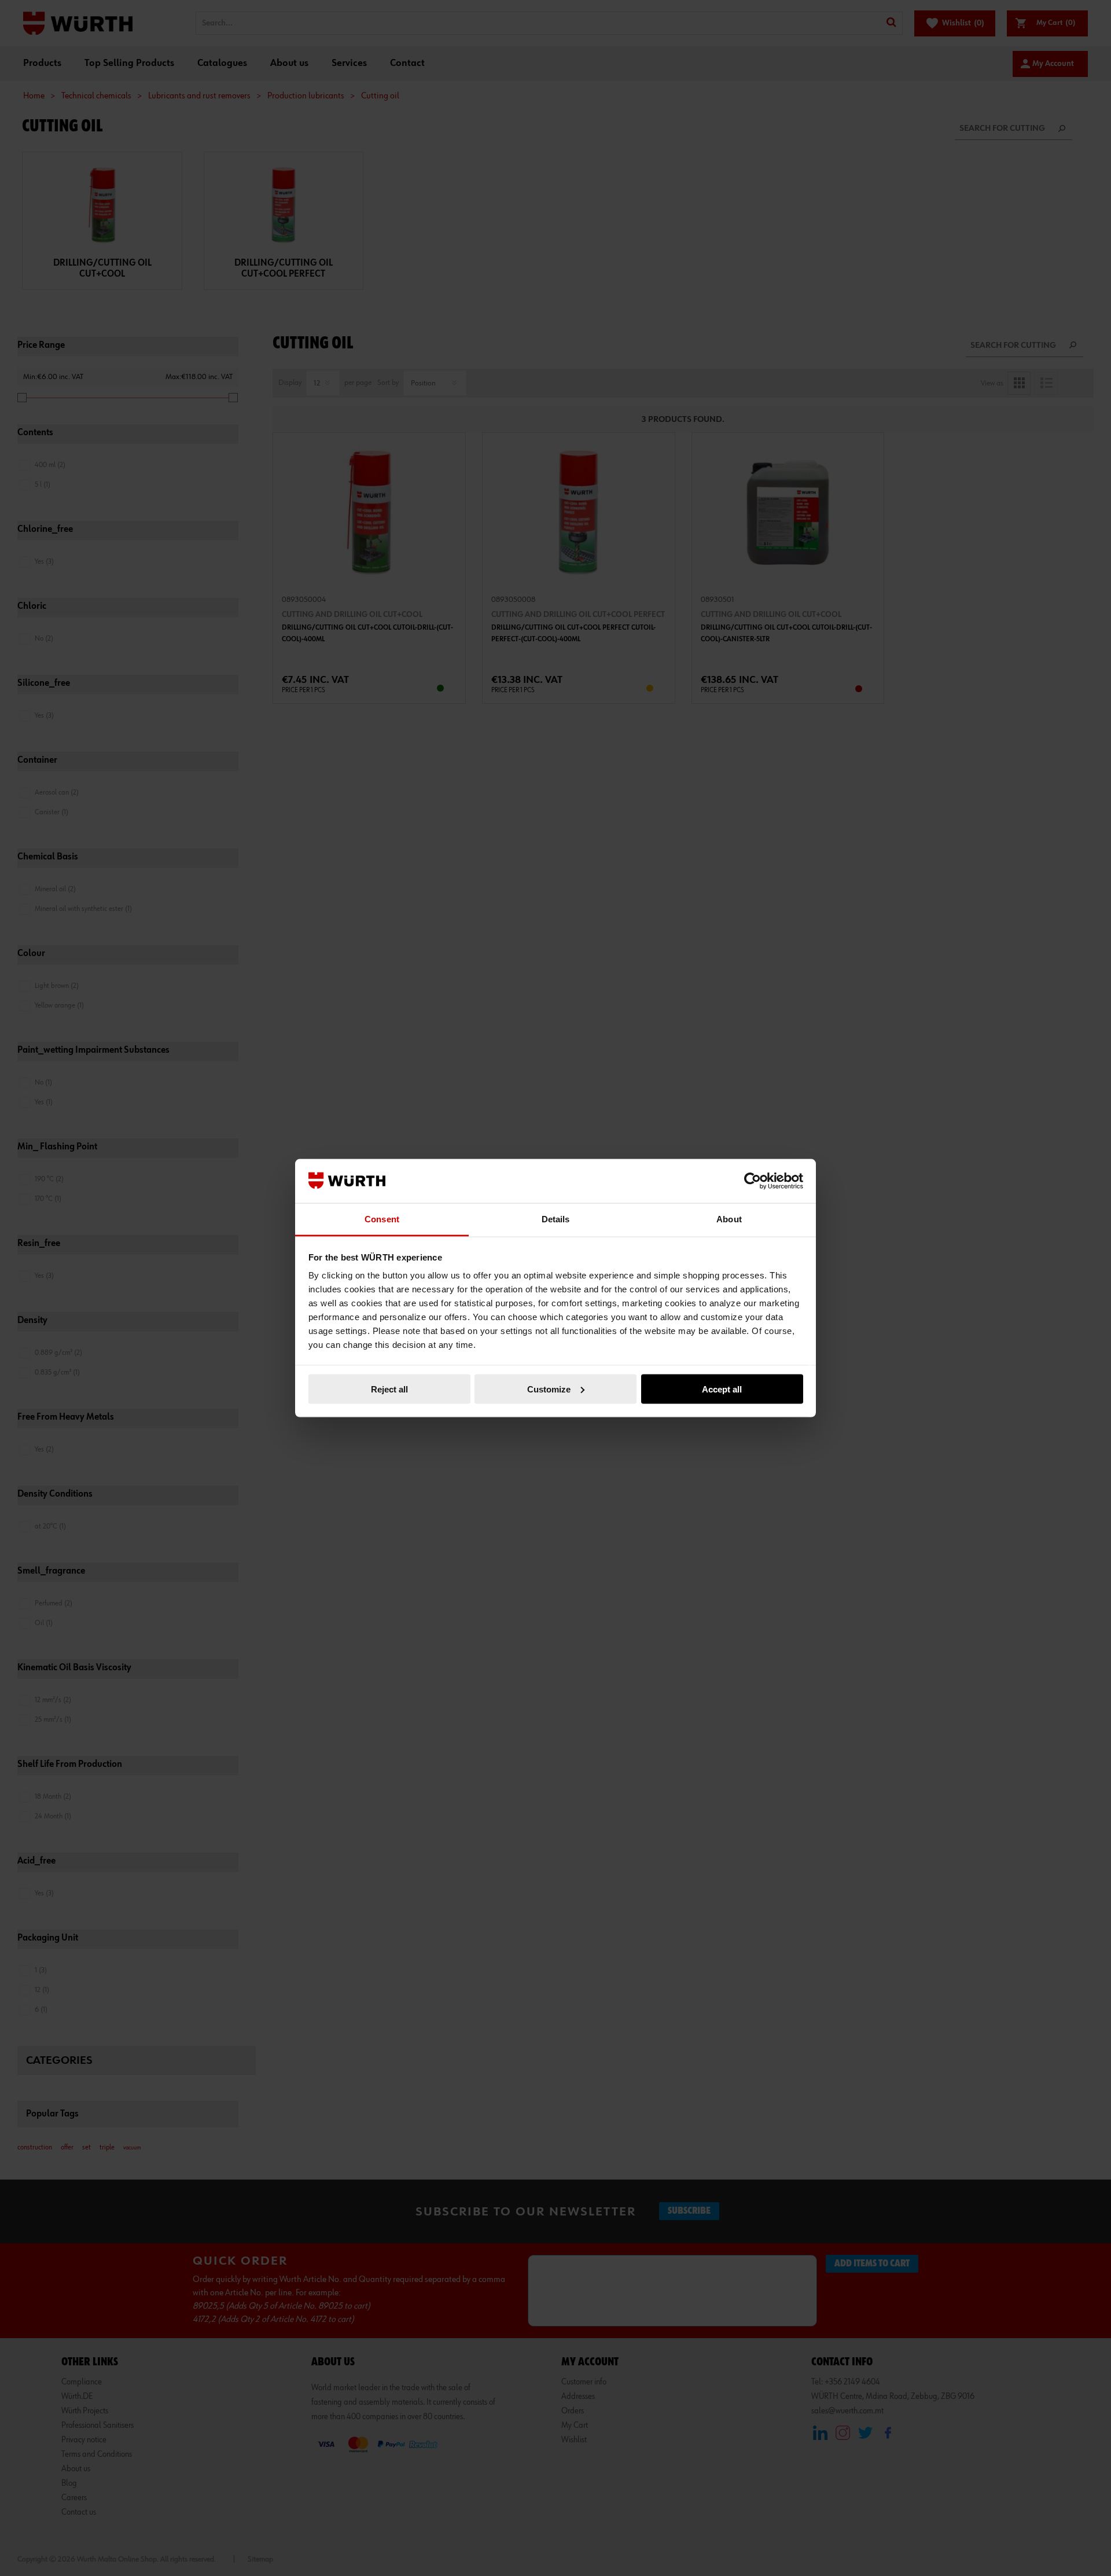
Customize (549, 1389)
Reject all (389, 1389)
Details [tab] (556, 1219)
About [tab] (729, 1219)
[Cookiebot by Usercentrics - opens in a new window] (753, 1181)
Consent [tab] (382, 1219)
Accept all (722, 1389)
